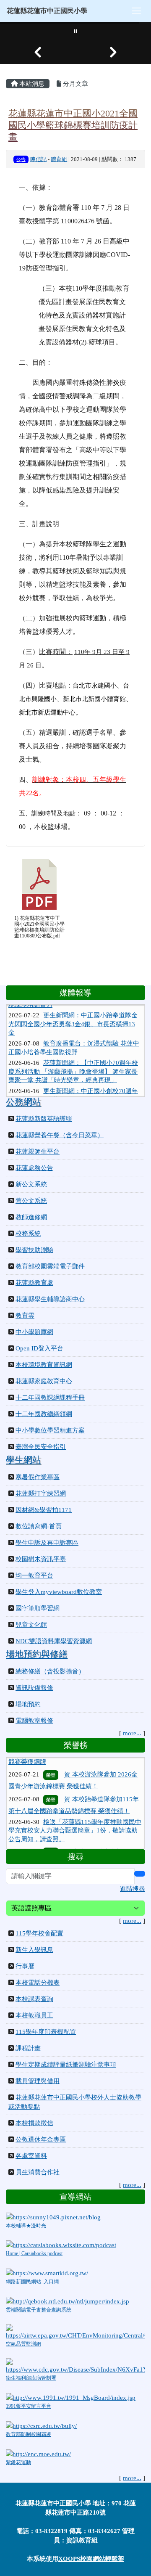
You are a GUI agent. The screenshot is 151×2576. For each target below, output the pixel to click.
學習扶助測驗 (34, 1250)
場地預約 (28, 1704)
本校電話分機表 (38, 1983)
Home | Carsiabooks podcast (34, 2253)
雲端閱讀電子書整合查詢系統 (39, 2310)
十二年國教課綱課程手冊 (50, 1398)
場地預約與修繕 (37, 1654)
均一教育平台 (34, 1575)
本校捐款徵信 (34, 2123)
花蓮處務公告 (34, 1168)
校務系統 (28, 1234)
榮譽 (51, 1761)
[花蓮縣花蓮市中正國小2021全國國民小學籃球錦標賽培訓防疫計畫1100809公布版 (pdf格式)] (39, 884)
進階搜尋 (133, 1889)
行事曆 (25, 1966)
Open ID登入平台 (39, 1348)
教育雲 (25, 1316)
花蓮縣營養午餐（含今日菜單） (60, 1135)
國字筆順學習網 (38, 1608)
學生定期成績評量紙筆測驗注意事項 (66, 2065)
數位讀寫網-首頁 (39, 1526)
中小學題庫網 (34, 1332)
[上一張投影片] (38, 52)
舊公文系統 (31, 1201)
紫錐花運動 (18, 2462)
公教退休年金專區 (41, 2139)
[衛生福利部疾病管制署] (75, 2366)
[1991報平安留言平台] (71, 2397)
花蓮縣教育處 (34, 1283)
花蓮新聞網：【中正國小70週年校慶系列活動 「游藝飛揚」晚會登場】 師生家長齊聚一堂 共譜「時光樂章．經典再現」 (73, 1060)
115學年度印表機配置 (46, 2032)
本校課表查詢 (34, 1999)
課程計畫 (28, 2048)
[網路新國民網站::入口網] (47, 2273)
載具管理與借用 (38, 2081)
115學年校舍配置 (39, 1933)
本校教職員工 (34, 2015)
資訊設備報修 (34, 1688)
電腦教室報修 (34, 1721)
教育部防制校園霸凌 (29, 2434)
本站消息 (31, 84)
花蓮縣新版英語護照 (44, 1119)
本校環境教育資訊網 (44, 1365)
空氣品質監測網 (23, 2344)
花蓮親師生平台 (38, 1152)
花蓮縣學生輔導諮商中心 (50, 1299)
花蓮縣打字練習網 (41, 1493)
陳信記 (38, 159)
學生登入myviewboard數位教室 (59, 1592)
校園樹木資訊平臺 (41, 1559)
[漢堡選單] (136, 11)
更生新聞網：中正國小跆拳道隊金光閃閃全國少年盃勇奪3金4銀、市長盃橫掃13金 (73, 1013)
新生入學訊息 (34, 1950)
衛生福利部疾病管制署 (31, 2378)
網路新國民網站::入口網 (32, 2282)
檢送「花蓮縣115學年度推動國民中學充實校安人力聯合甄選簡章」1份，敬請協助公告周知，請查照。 (75, 1817)
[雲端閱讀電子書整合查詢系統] (68, 2301)
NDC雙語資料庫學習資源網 (54, 1641)
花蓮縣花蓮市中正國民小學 (47, 11)
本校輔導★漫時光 (26, 2226)
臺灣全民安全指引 (41, 1447)
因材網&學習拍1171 (44, 1510)
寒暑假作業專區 (38, 1477)
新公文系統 (31, 1184)
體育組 (59, 159)
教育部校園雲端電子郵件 (50, 1266)
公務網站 (23, 1102)
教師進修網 (31, 1217)
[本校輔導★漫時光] (53, 2216)
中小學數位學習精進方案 (50, 1430)
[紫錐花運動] (38, 2453)
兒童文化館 (31, 1625)
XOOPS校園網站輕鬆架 (91, 2559)
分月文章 (75, 84)
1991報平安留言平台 (29, 2406)
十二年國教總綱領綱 (44, 1414)
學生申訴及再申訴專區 (47, 1543)
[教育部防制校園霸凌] (41, 2425)
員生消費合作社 (38, 2172)
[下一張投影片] (113, 52)
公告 (21, 159)
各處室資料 (31, 2156)
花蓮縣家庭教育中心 (44, 1381)
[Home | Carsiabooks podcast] (61, 2245)
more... (132, 1733)
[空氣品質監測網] (75, 2332)
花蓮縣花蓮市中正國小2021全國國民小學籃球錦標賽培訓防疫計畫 (73, 125)
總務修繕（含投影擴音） (50, 1671)
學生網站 (23, 1460)
